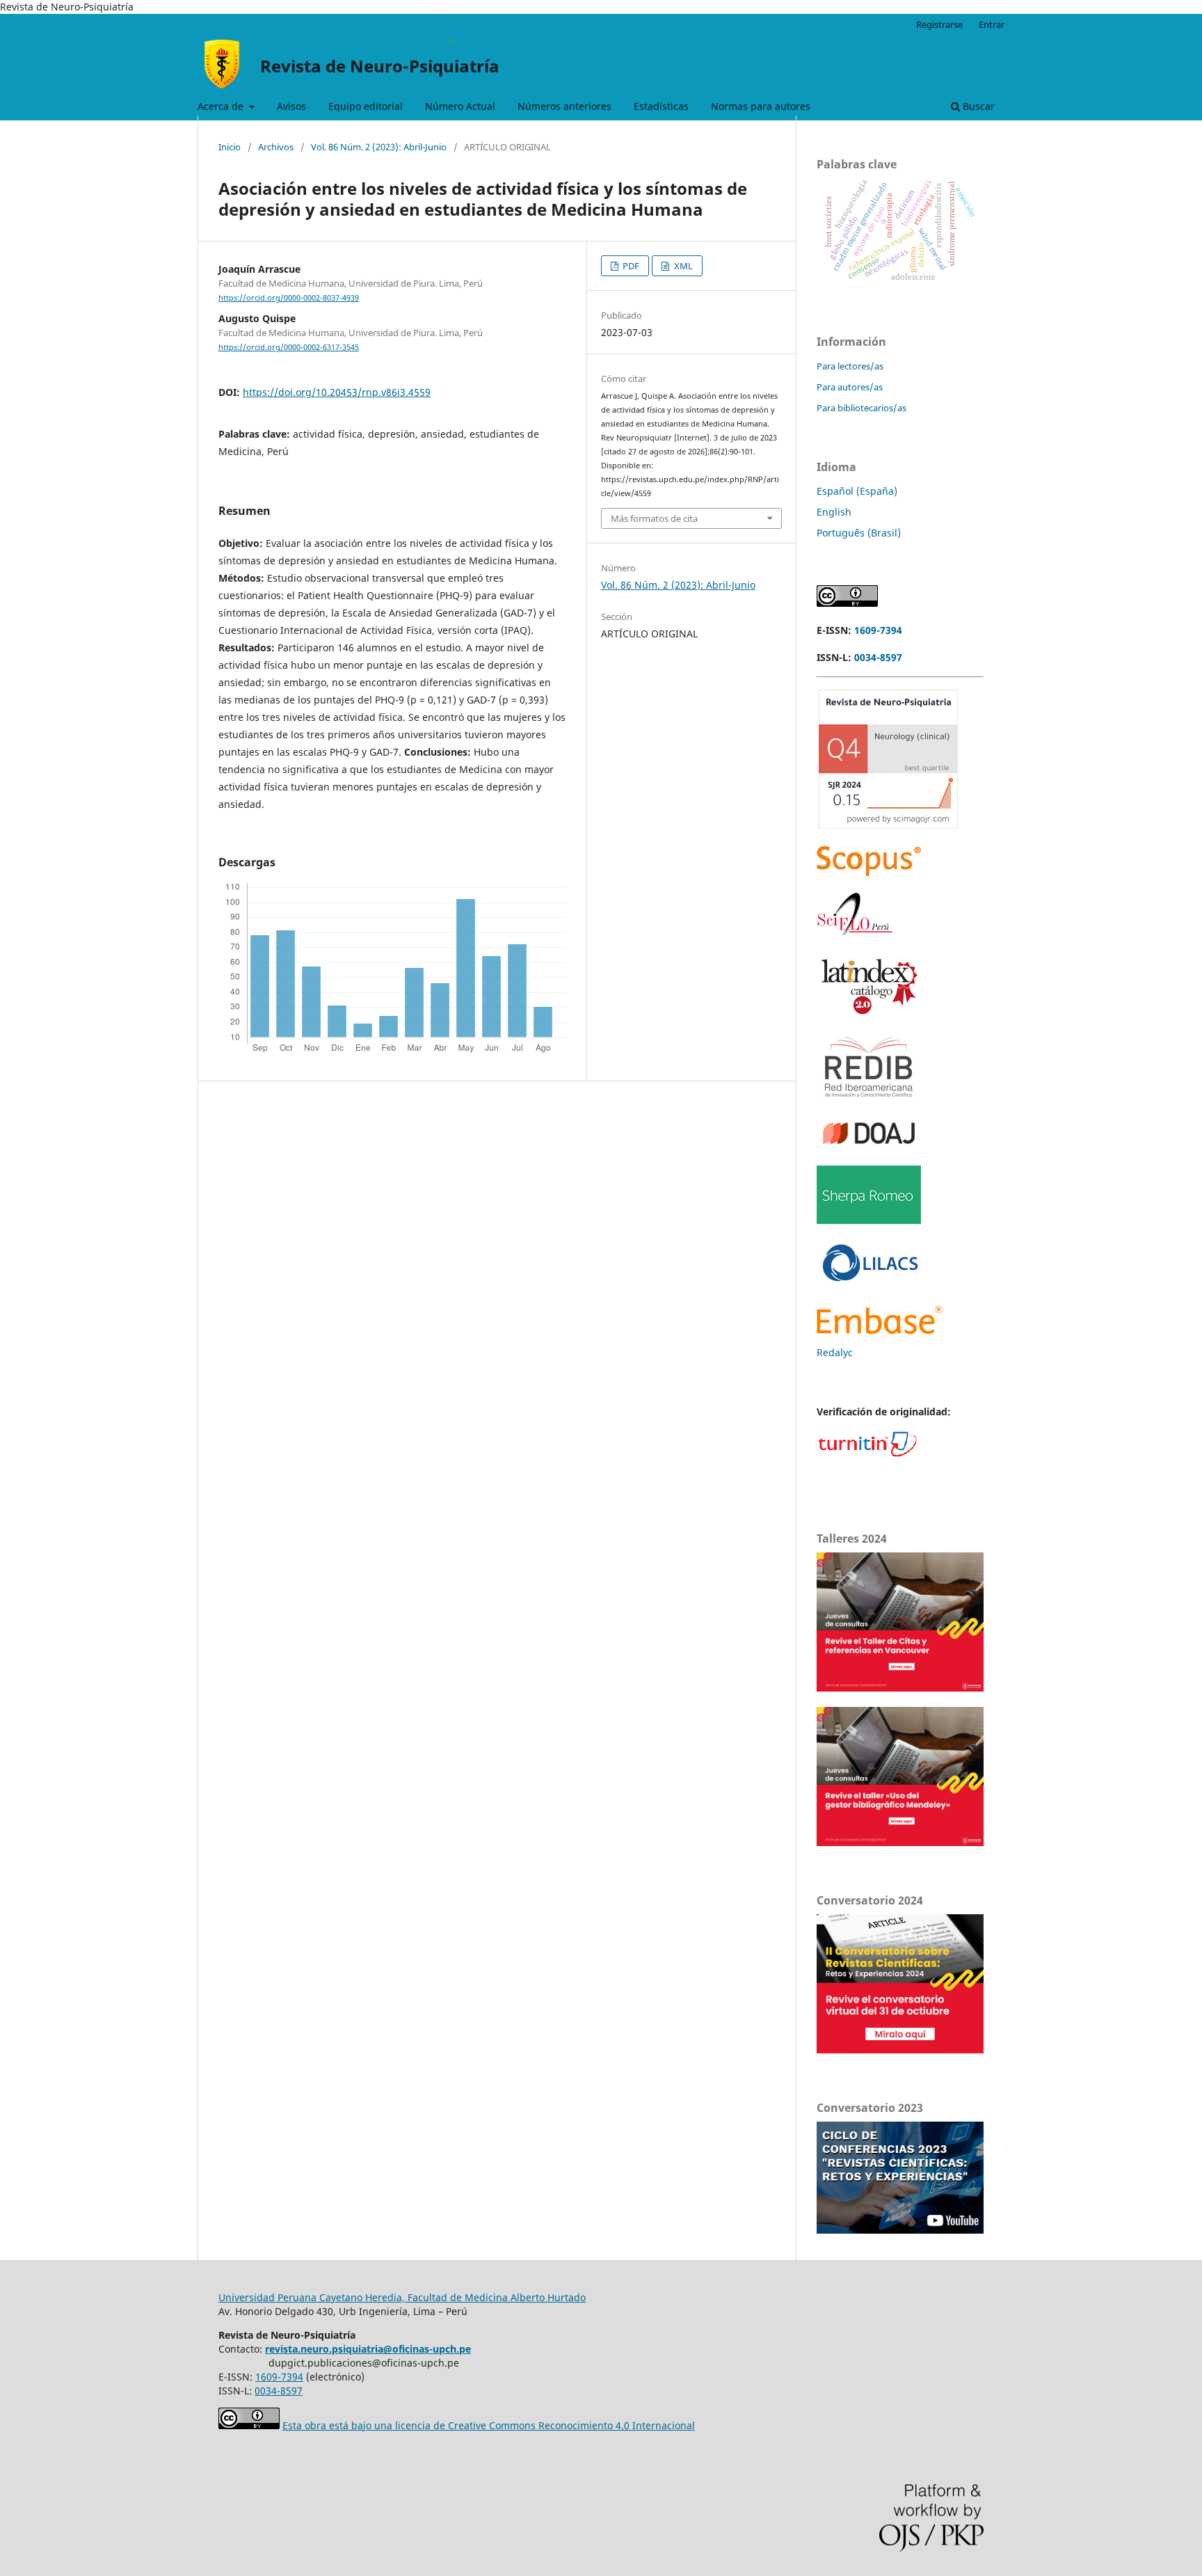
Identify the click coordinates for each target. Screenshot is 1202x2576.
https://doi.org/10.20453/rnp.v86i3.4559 (337, 392)
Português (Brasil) (859, 533)
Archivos (276, 147)
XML (682, 266)
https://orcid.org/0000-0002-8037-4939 (289, 298)
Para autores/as (850, 387)
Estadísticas (661, 106)
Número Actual (460, 106)
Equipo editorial (366, 106)
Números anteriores (564, 106)
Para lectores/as (850, 366)
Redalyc (835, 1352)
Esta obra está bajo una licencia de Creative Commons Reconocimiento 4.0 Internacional (489, 2425)
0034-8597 (878, 657)
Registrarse (939, 24)
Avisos (291, 106)
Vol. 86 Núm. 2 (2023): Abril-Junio (379, 147)
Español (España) (857, 491)
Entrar (992, 24)
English (834, 512)
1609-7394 (878, 630)
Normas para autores (761, 106)
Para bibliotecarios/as (862, 408)
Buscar (977, 106)
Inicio (230, 147)
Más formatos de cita (654, 518)
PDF (630, 266)
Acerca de (222, 106)
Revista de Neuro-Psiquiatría (380, 66)
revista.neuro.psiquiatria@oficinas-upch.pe (368, 2349)
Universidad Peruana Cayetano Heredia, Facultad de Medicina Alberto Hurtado (402, 2297)
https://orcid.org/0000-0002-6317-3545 (289, 347)
